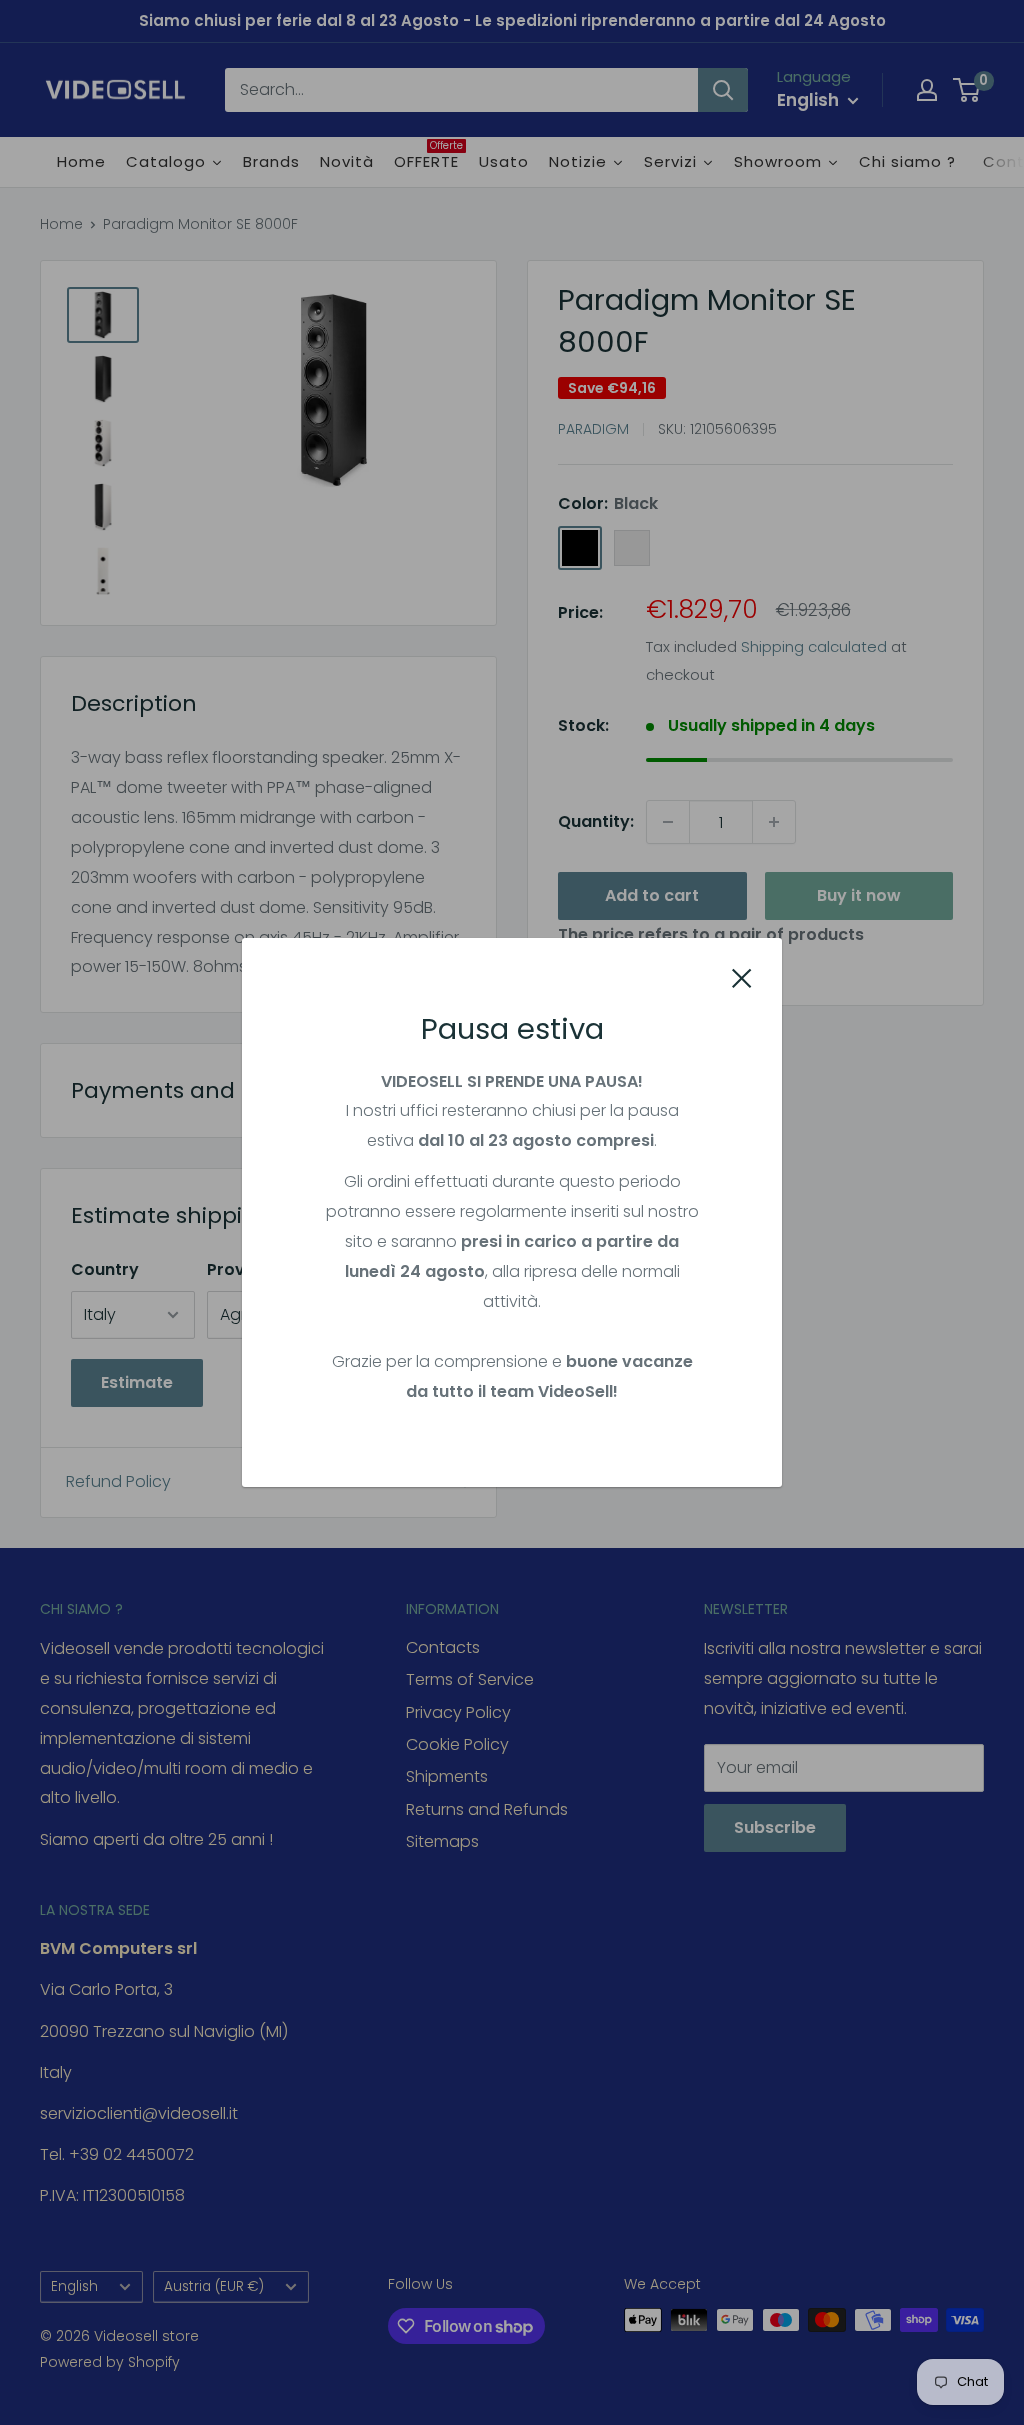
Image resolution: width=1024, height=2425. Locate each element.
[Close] (742, 977)
